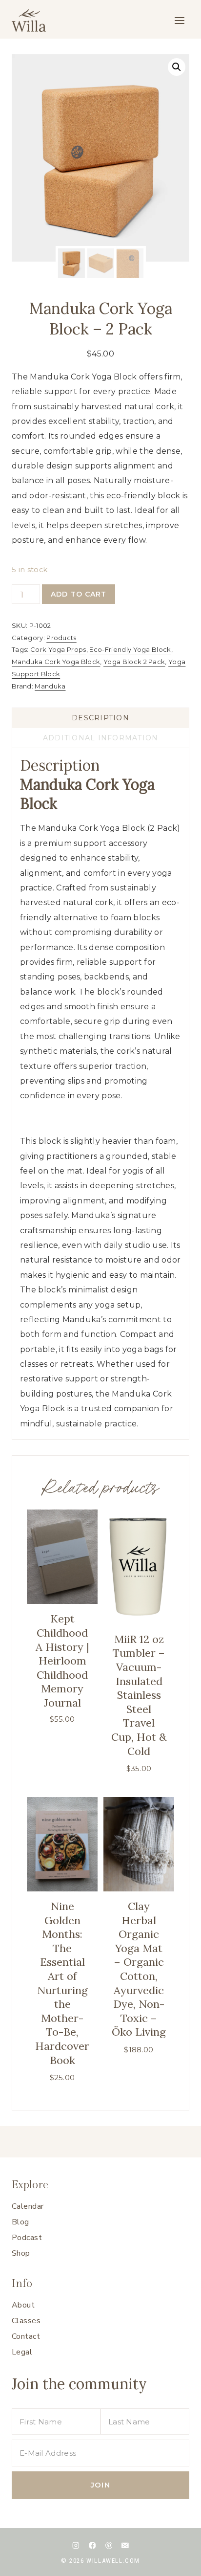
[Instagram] (76, 2545)
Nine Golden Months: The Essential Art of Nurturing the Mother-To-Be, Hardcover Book (62, 1983)
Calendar (28, 2206)
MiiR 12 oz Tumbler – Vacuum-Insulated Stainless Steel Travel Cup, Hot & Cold (139, 1695)
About (23, 2305)
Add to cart (79, 594)
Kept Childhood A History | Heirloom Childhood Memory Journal (62, 1661)
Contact (26, 2336)
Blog (20, 2222)
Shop (21, 2253)
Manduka (50, 686)
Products (61, 638)
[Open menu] (179, 20)
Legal (22, 2352)
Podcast (27, 2238)
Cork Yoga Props (58, 649)
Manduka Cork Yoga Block (56, 662)
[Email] (125, 2545)
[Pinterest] (109, 2545)
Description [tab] (100, 718)
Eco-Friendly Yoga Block (130, 649)
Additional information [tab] (101, 738)
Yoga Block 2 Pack (134, 662)
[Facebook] (92, 2545)
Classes (26, 2321)
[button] (177, 67)
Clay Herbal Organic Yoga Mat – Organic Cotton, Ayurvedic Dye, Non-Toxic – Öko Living (139, 1969)
